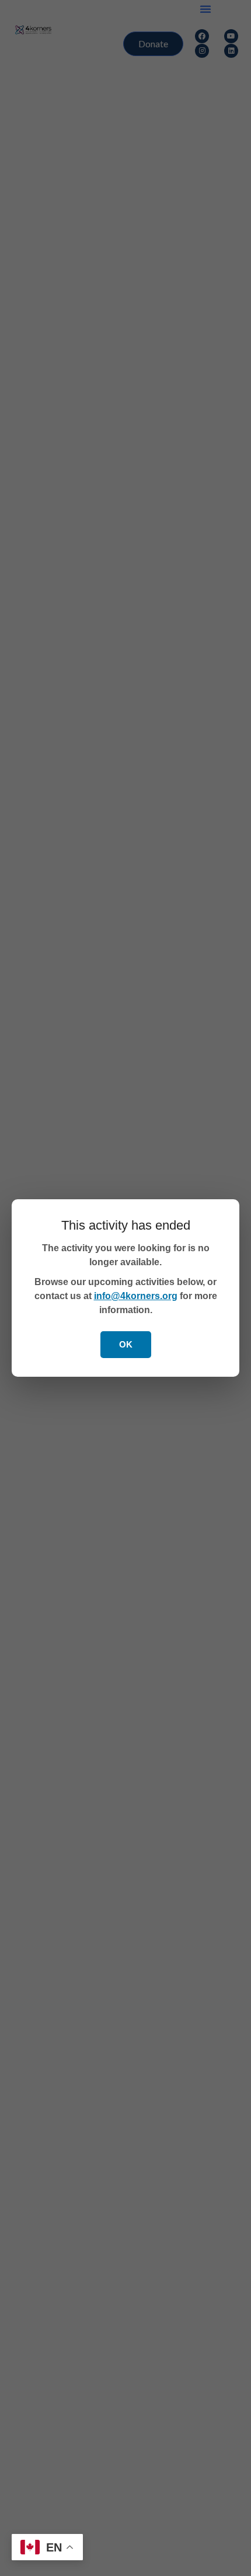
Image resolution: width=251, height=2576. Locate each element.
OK (126, 1344)
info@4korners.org (136, 1296)
